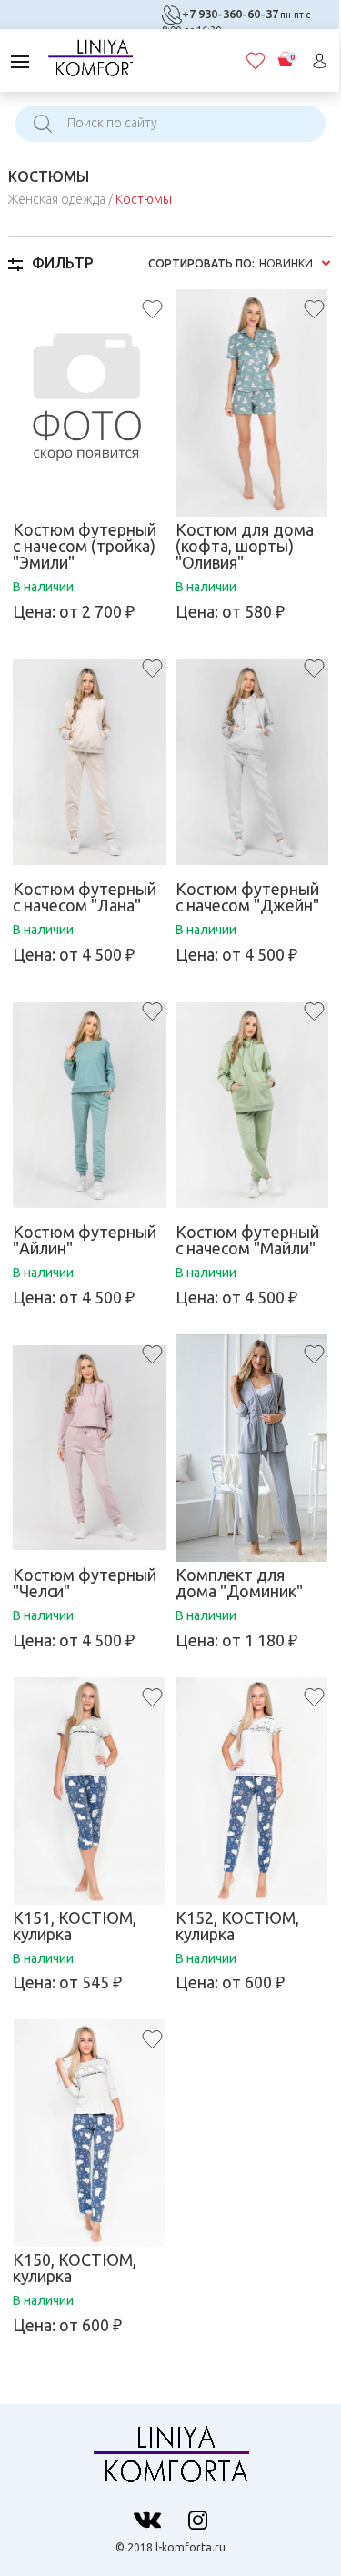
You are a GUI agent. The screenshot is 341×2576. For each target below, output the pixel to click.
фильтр (63, 263)
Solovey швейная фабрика (170, 2460)
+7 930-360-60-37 (230, 14)
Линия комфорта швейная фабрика (90, 57)
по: (201, 264)
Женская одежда (57, 199)
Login (320, 61)
